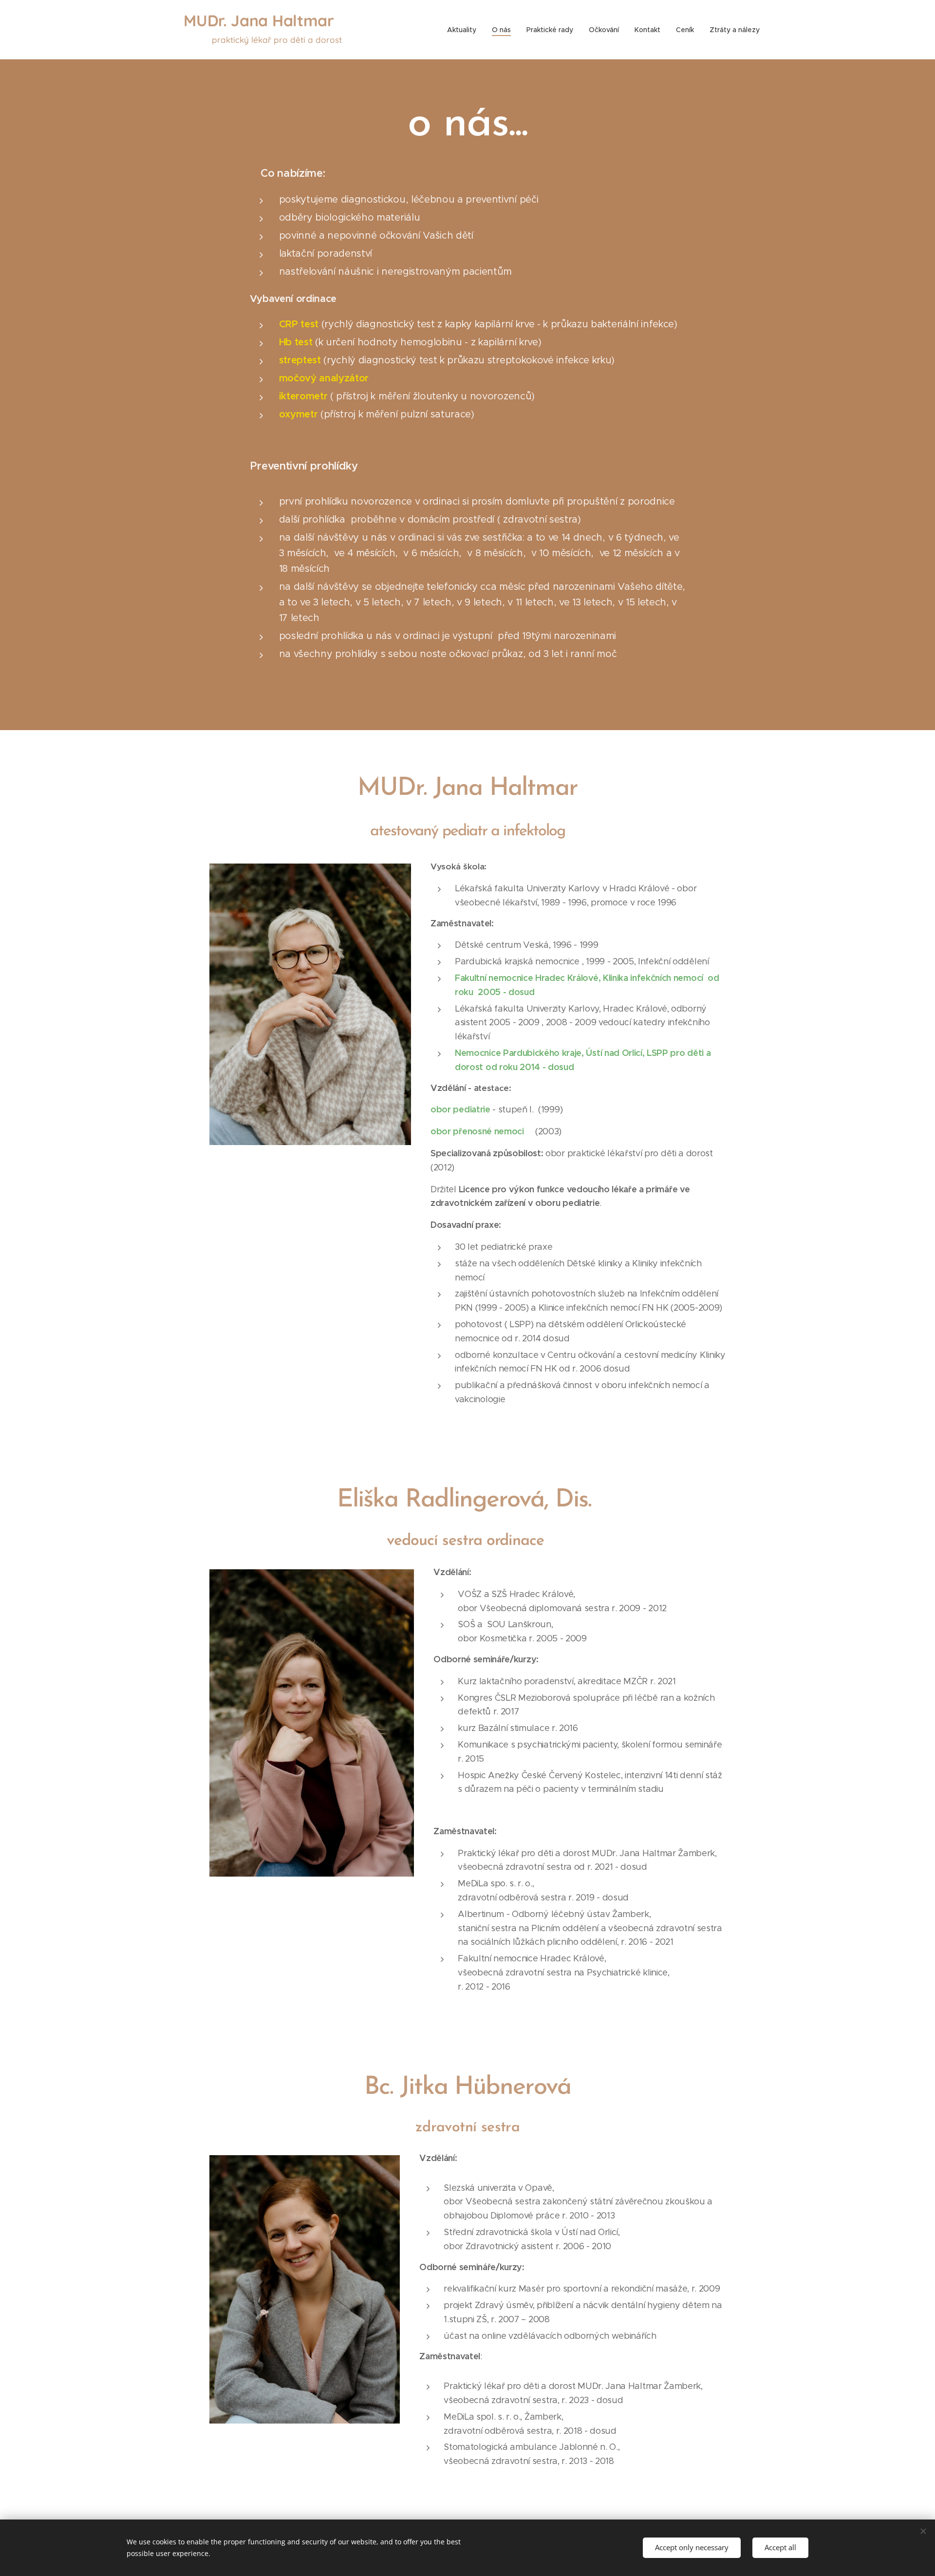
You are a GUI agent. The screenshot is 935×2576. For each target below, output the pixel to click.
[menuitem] (464, 30)
